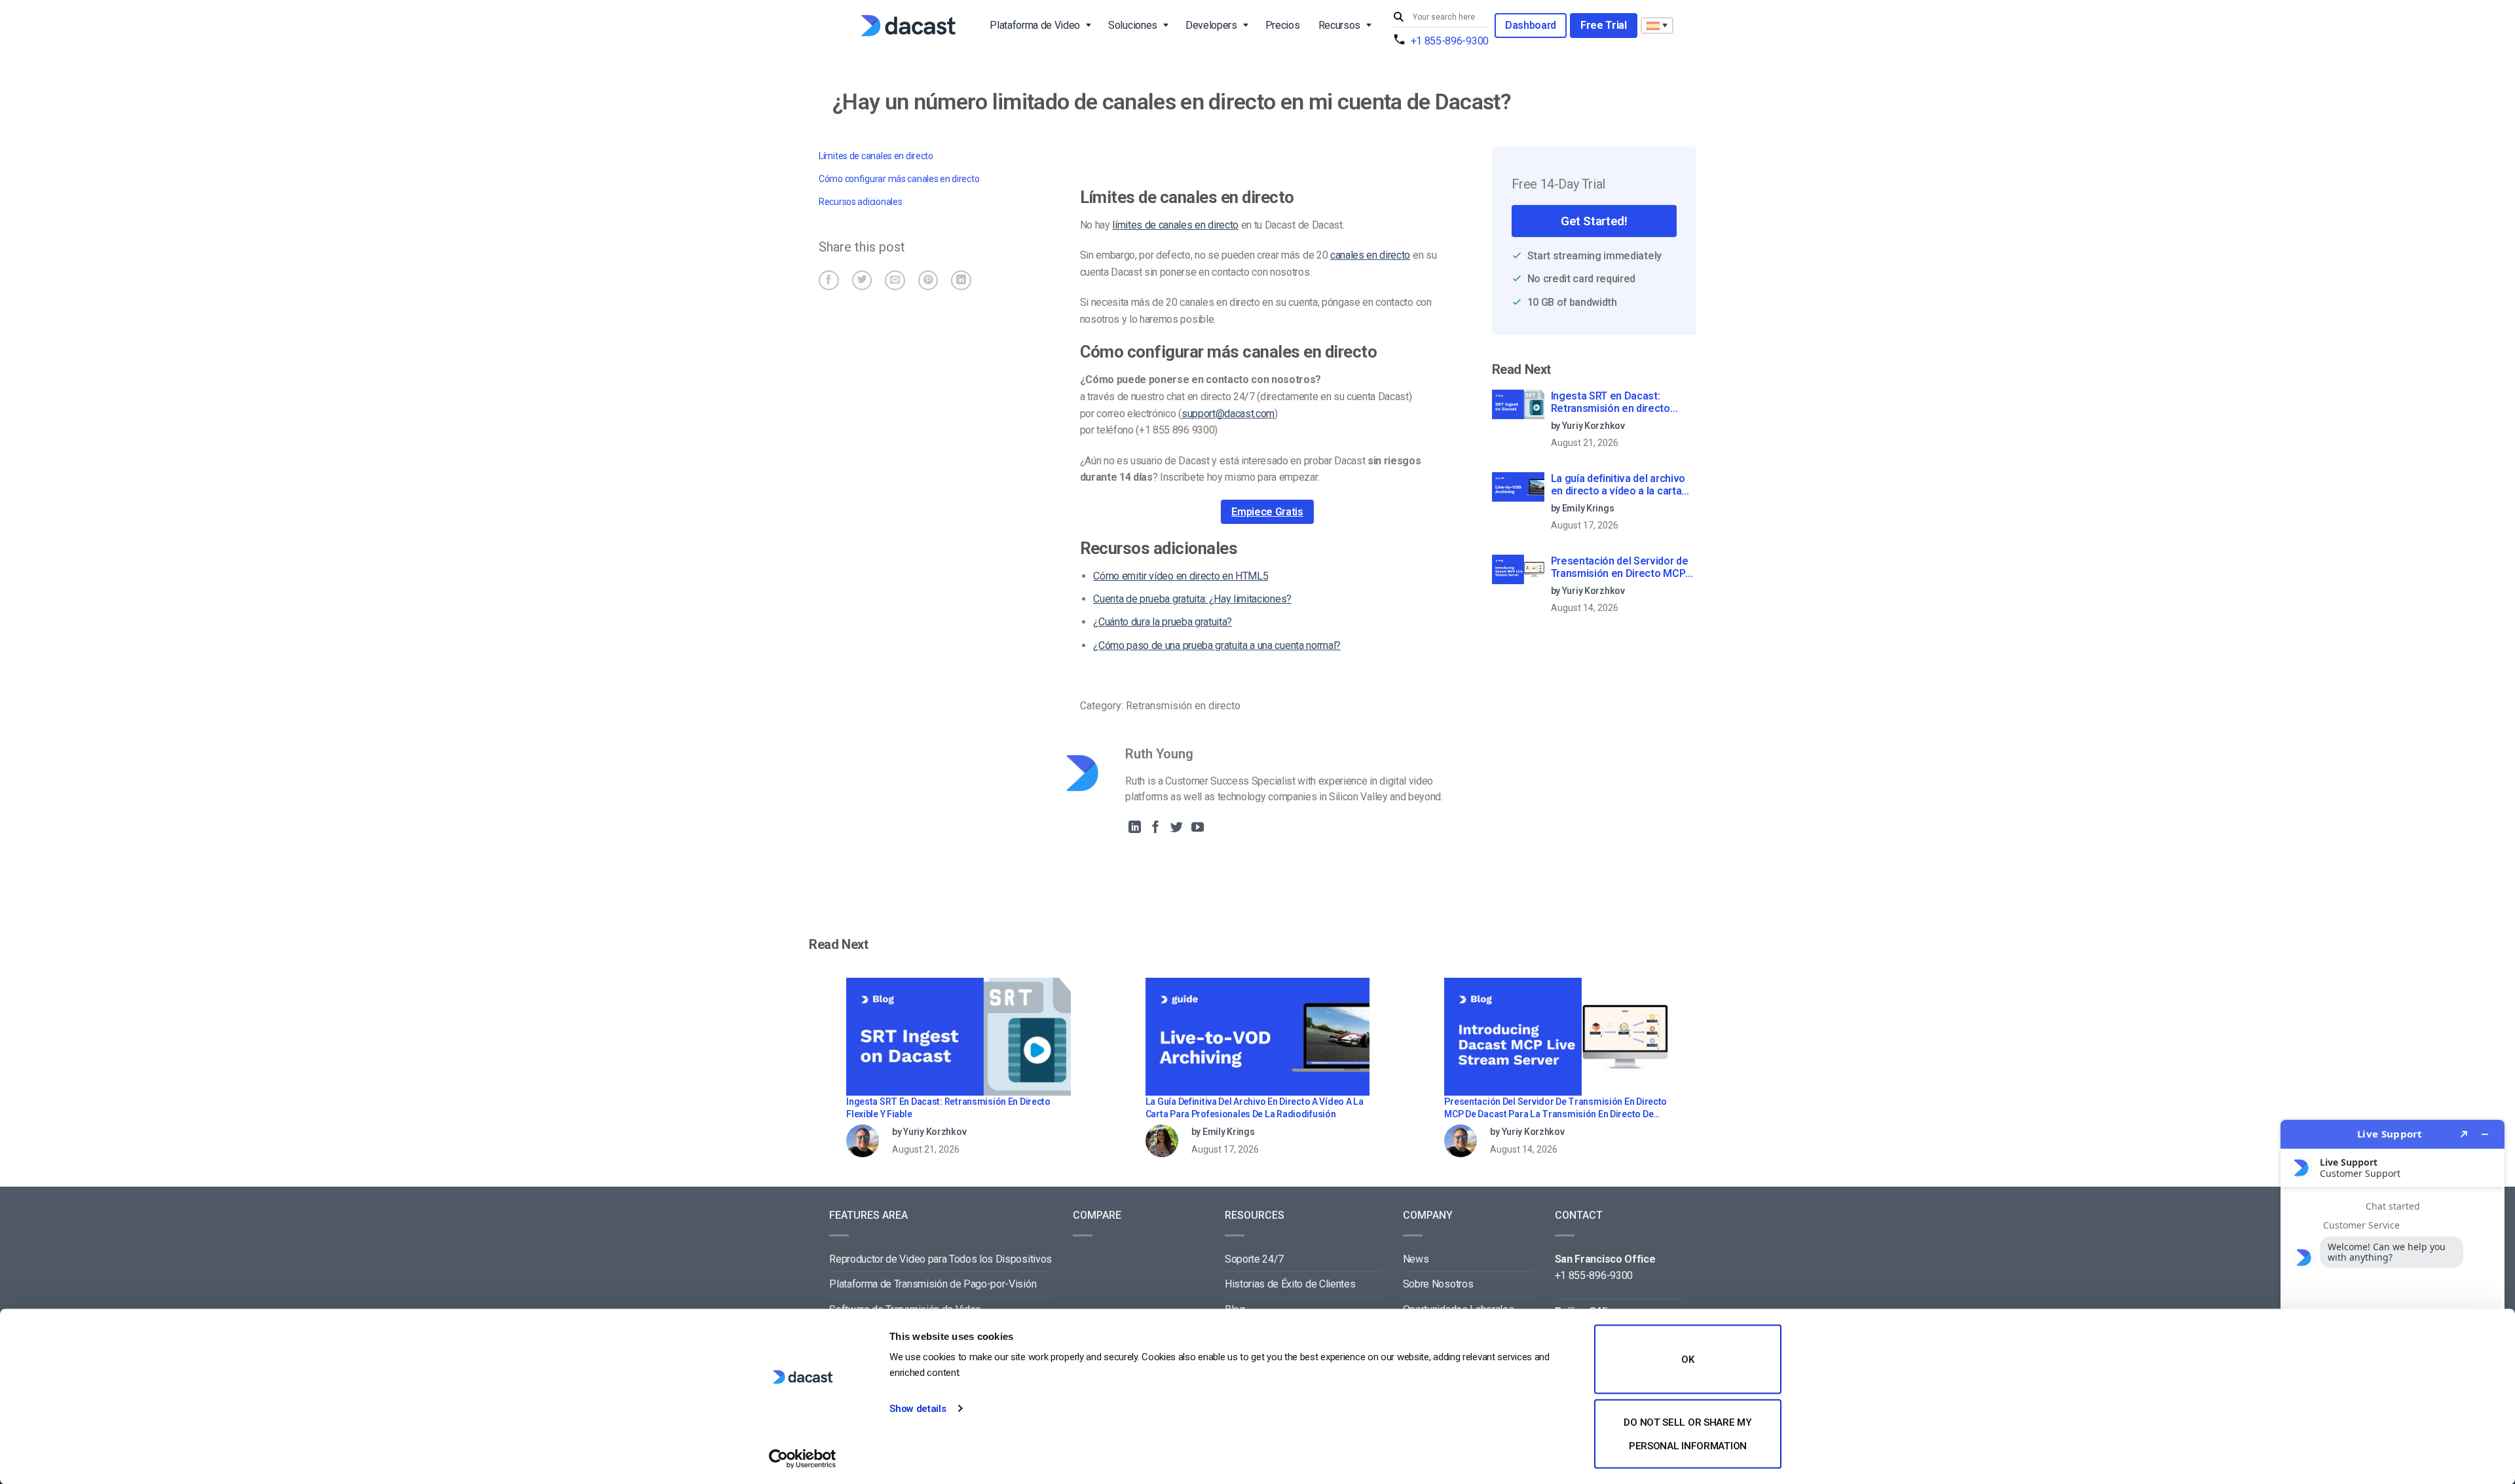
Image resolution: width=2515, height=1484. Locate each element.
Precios (1283, 25)
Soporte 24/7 (1254, 1259)
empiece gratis (1267, 512)
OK (1687, 1360)
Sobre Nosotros (1438, 1284)
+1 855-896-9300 (1450, 41)
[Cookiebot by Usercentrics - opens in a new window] (803, 1458)
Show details (918, 1409)
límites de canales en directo (1175, 225)
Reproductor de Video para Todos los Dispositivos (941, 1259)
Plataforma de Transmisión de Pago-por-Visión (933, 1284)
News (1416, 1259)
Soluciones (1133, 25)
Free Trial (1604, 25)
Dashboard (1531, 25)
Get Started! (1594, 221)
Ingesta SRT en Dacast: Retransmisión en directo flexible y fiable (1611, 403)
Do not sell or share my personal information (1687, 1434)
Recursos (1339, 25)
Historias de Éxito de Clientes (1290, 1284)
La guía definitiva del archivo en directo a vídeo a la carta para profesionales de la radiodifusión (1618, 485)
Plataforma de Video (1035, 25)
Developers (1211, 25)
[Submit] (1400, 17)
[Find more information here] (2393, 1297)
